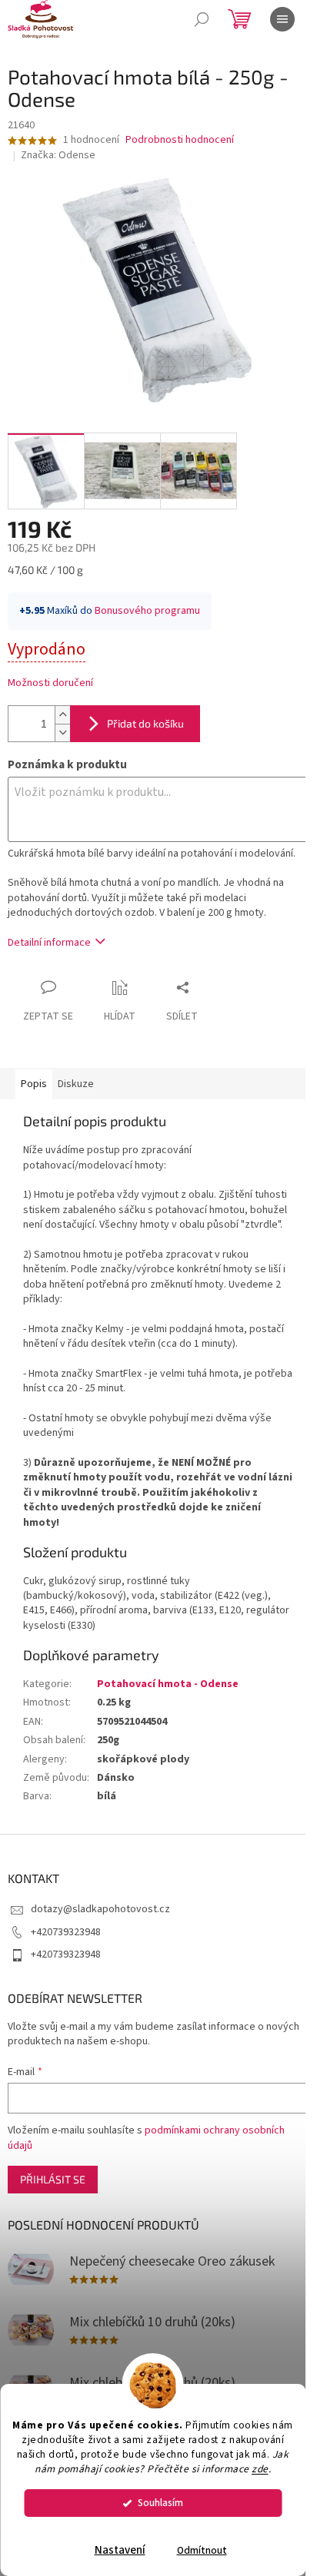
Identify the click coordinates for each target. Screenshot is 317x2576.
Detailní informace (49, 943)
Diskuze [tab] (76, 1084)
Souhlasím (160, 2503)
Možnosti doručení (50, 683)
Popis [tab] (34, 1084)
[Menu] (282, 19)
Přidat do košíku (145, 723)
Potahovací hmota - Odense (168, 1684)
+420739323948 (66, 1932)
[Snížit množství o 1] (62, 733)
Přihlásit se (53, 2179)
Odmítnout (202, 2550)
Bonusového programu (147, 611)
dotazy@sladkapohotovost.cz (100, 1909)
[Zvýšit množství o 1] (62, 715)
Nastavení (120, 2550)
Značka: (58, 155)
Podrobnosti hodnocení (180, 140)
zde (260, 2469)
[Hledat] (202, 19)
